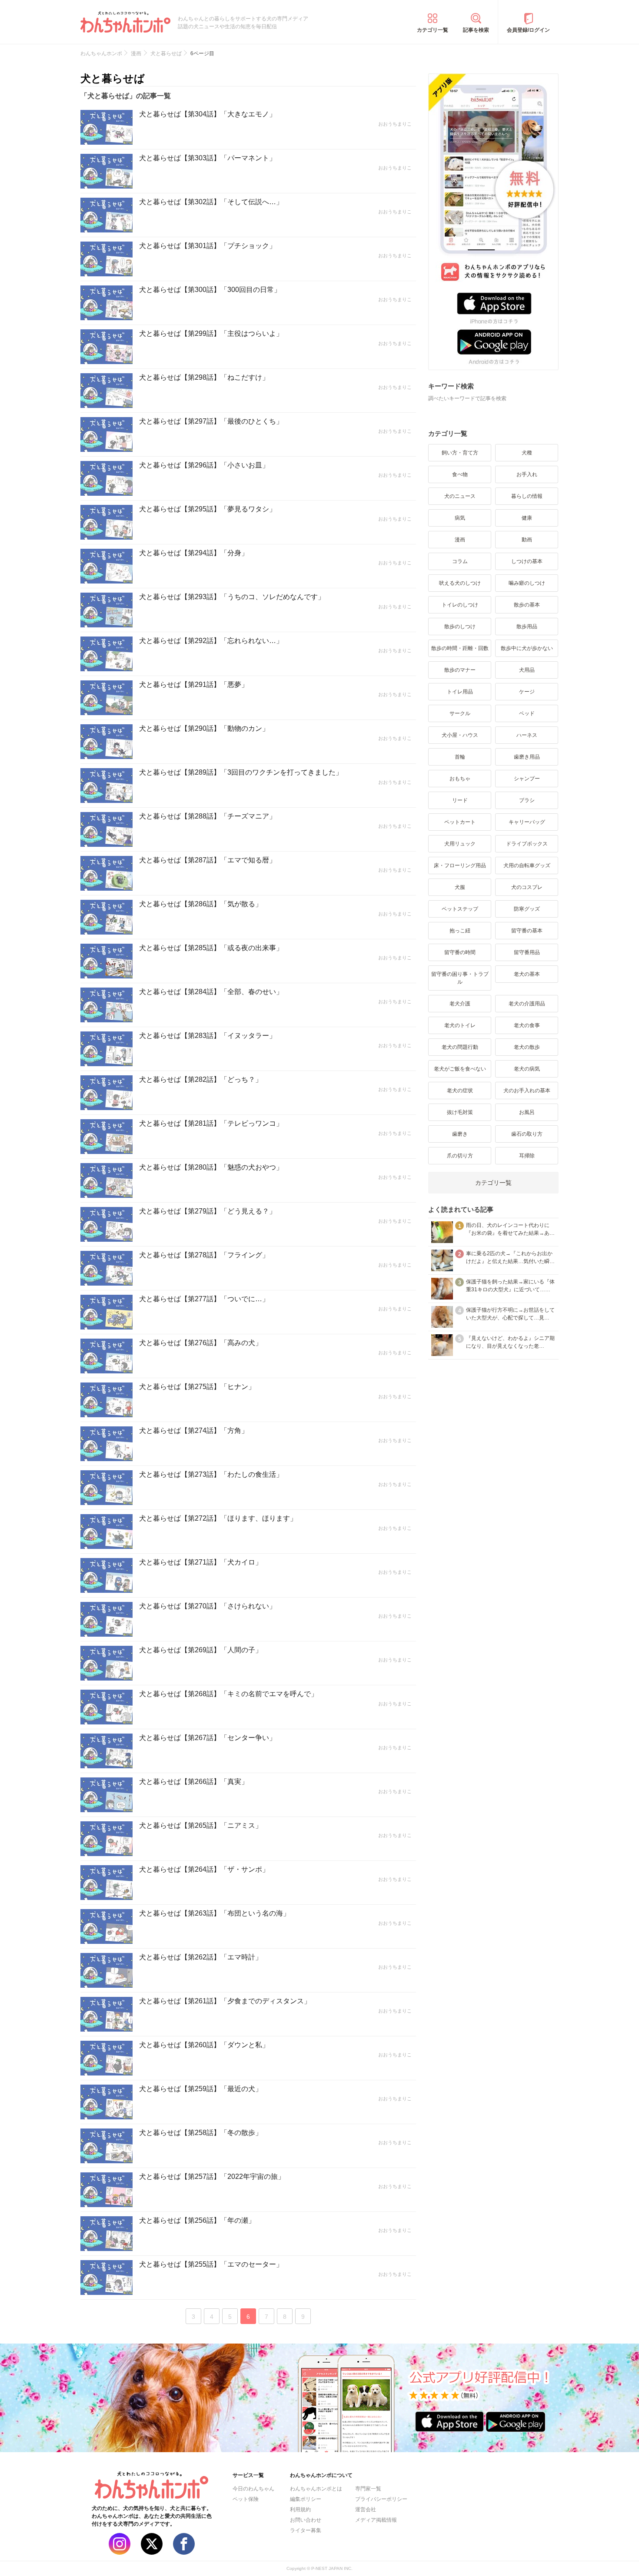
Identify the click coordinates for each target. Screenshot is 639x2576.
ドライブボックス (527, 844)
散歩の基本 (527, 605)
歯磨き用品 (527, 757)
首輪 (460, 757)
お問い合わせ (306, 2520)
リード (460, 800)
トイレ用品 (460, 692)
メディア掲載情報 (376, 2520)
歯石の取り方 (527, 1134)
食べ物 (460, 474)
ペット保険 (246, 2499)
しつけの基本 (527, 561)
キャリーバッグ (527, 822)
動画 (527, 540)
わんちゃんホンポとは (316, 2489)
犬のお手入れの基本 (527, 1091)
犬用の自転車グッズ (527, 865)
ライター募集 (306, 2530)
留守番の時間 (460, 952)
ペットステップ (460, 909)
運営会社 (366, 2510)
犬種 (527, 453)
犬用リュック (460, 844)
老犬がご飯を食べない (460, 1069)
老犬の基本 (527, 974)
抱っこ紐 (460, 931)
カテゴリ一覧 (433, 30)
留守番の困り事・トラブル (460, 978)
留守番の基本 (527, 931)
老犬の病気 (527, 1069)
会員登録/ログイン (528, 30)
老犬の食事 (527, 1025)
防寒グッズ (527, 909)
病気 (460, 518)
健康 (527, 518)
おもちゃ (460, 779)
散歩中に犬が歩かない (527, 648)
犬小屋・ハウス (460, 735)
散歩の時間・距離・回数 (460, 648)
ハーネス (527, 735)
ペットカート (460, 822)
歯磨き (460, 1134)
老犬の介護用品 (527, 1004)
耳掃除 (527, 1156)
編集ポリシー (306, 2499)
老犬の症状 (460, 1091)
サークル (460, 713)
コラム (460, 561)
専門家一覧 (368, 2489)
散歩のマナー (460, 670)
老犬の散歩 (527, 1047)
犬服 (460, 887)
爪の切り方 (460, 1156)
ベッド (527, 713)
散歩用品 (527, 627)
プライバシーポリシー (381, 2499)
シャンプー (527, 779)
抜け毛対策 (460, 1112)
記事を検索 (476, 30)
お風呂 (527, 1112)
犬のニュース (460, 496)
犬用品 (527, 670)
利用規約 (300, 2510)
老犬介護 (460, 1004)
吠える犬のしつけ (460, 583)
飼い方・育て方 (460, 453)
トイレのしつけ (460, 605)
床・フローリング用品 (460, 865)
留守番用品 (527, 952)
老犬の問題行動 (460, 1047)
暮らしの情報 (527, 496)
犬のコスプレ (527, 887)
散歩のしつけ (460, 627)
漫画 (460, 540)
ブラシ (527, 800)
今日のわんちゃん (253, 2489)
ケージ (527, 692)
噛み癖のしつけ (527, 583)
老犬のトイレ (460, 1025)
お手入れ (527, 474)
